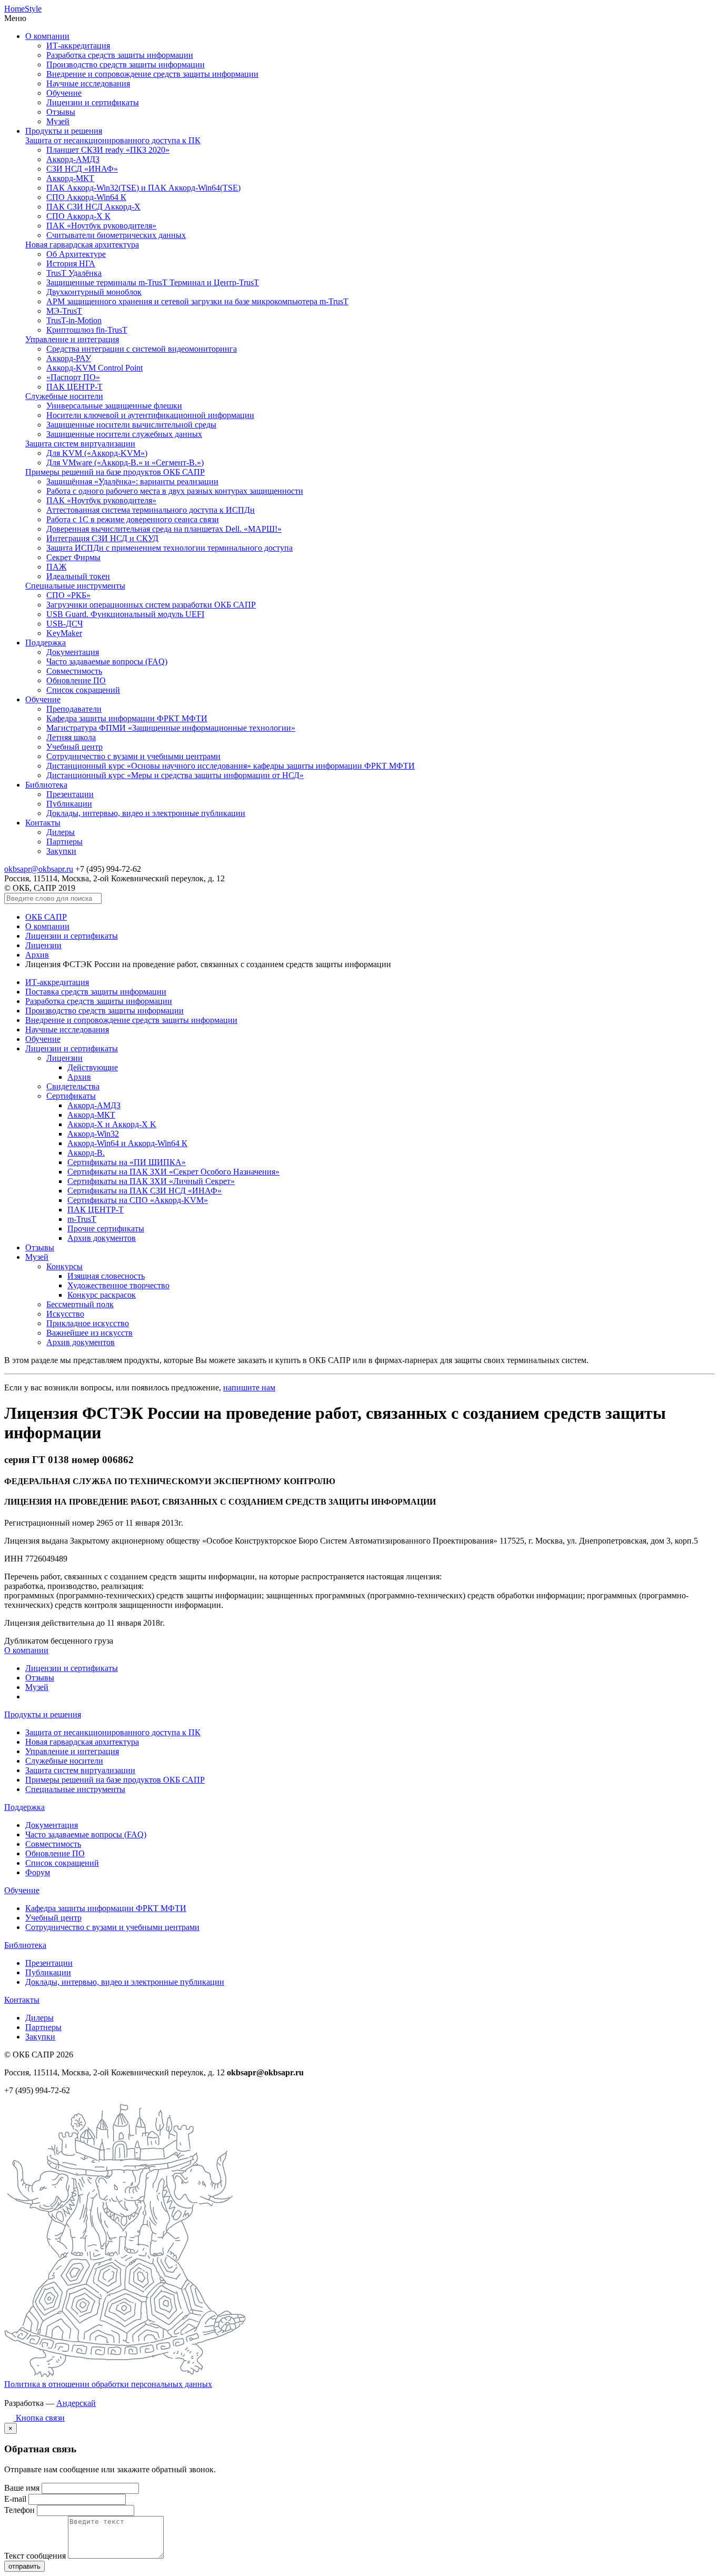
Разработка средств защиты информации (120, 55)
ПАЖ (56, 567)
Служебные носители (64, 396)
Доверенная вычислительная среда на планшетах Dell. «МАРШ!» (164, 529)
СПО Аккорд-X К (78, 216)
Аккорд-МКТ (70, 178)
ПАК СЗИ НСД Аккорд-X (93, 207)
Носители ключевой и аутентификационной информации (150, 415)
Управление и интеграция (72, 339)
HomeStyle (23, 9)
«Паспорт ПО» (73, 377)
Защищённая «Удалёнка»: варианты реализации (132, 481)
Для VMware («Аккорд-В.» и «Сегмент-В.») (125, 463)
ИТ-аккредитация (78, 46)
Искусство (65, 1314)
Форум (38, 1872)
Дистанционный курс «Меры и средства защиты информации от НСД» (175, 775)
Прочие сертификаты (106, 1229)
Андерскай (76, 2403)
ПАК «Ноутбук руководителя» (101, 226)
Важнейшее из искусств (89, 1333)
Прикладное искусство (88, 1323)
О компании (47, 36)
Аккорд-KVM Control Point (94, 368)
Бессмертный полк (80, 1304)
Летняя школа (71, 737)
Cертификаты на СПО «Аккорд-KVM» (138, 1200)
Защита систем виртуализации (80, 444)
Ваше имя (22, 2488)
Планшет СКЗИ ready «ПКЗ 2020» (108, 150)
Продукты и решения (64, 131)
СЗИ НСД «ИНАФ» (82, 169)
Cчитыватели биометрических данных (116, 235)
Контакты (43, 823)
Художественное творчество (118, 1285)
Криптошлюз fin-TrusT (87, 330)
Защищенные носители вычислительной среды (131, 425)
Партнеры (64, 842)
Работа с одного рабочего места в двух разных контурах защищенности (175, 491)
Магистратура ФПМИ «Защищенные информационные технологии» (171, 728)
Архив (37, 955)
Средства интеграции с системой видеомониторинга (142, 349)
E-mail (15, 2499)
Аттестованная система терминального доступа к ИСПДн (151, 510)
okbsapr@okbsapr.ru (39, 869)
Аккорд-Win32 (93, 1134)
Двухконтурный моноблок (94, 292)
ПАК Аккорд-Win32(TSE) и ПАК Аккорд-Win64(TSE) (143, 188)
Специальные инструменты (75, 586)
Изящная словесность (106, 1276)
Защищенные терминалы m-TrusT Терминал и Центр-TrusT (153, 282)
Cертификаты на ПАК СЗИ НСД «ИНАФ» (144, 1191)
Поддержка (46, 643)
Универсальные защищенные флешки (114, 406)
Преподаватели (74, 709)
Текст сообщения (35, 2556)
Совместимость (74, 671)
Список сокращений (83, 690)
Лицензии (43, 945)
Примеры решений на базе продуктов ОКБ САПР (115, 472)
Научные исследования (88, 83)
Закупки (61, 851)
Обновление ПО (76, 680)
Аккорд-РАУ (69, 358)
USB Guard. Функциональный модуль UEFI (125, 614)
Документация (73, 652)
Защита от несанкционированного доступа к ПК (113, 140)
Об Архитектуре (76, 254)
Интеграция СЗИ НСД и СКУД (102, 538)
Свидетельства (73, 1086)
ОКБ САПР (46, 917)
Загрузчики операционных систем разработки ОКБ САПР (151, 605)
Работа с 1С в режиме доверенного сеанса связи (133, 519)
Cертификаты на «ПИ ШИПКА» (127, 1162)
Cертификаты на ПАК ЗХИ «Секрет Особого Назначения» (173, 1172)
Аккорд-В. (86, 1153)
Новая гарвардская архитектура (82, 245)
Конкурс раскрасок (102, 1295)
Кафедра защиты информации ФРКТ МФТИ (127, 718)
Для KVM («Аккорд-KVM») (97, 453)
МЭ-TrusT (64, 311)
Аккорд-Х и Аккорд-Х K (112, 1124)
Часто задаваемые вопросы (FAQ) (107, 662)
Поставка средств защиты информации (96, 992)
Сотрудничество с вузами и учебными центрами (133, 756)
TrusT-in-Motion (74, 320)
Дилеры (61, 832)
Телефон (19, 2510)
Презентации (70, 794)
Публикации (69, 804)
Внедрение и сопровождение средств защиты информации (152, 74)
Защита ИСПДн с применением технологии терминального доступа (169, 548)
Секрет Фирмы (73, 557)
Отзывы (61, 112)
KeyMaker (64, 633)
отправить (24, 2566)
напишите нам (249, 1388)
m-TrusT (82, 1219)
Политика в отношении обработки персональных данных (108, 2384)
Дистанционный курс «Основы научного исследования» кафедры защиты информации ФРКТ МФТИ (231, 766)
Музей (58, 121)
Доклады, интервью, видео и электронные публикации (146, 813)
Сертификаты (71, 1096)
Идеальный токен (78, 576)
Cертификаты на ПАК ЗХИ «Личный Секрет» (151, 1181)
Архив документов (102, 1238)
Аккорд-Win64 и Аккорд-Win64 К (127, 1143)
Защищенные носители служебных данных (124, 434)
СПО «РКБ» (68, 595)
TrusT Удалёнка (74, 273)
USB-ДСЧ (64, 624)
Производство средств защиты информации (126, 64)
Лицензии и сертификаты (93, 102)
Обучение (64, 93)
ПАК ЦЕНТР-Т (74, 387)
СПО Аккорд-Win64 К (86, 197)
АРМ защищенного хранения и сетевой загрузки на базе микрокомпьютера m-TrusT (197, 301)
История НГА (71, 263)
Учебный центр (74, 747)
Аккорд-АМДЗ (73, 159)
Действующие (93, 1067)
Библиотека (46, 785)
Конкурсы (64, 1266)
